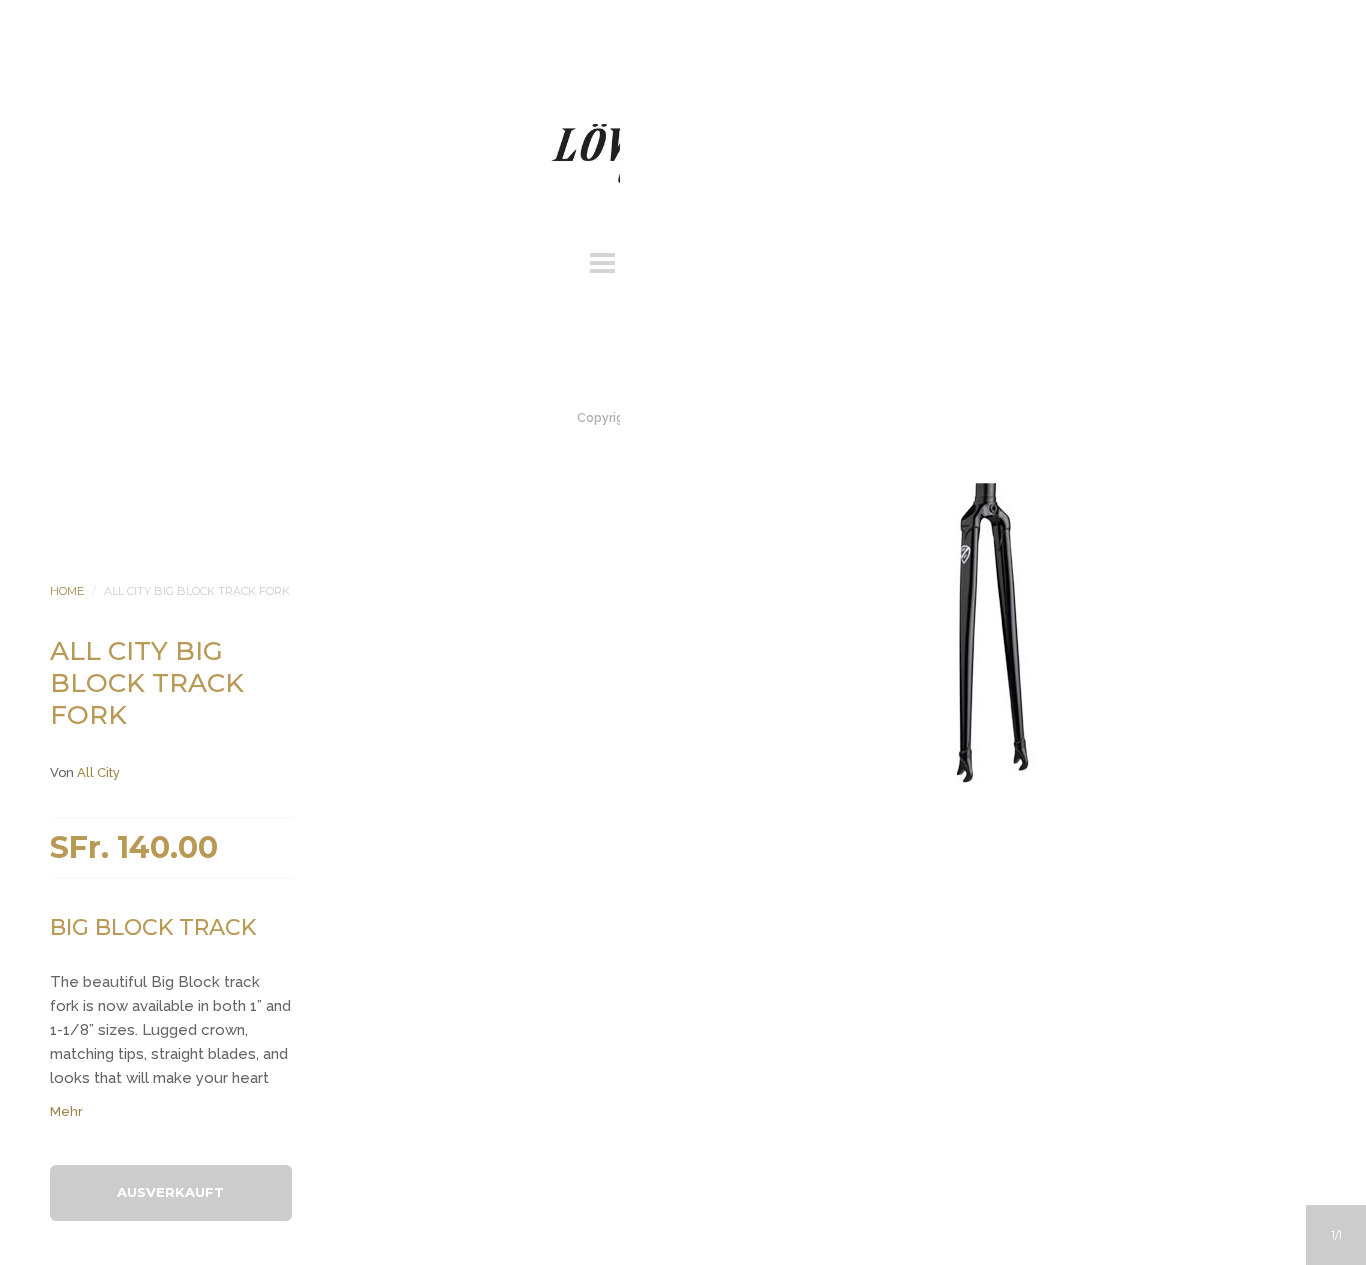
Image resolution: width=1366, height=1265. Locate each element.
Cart (764, 260)
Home (67, 591)
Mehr (66, 1111)
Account (656, 260)
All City (98, 772)
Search (710, 260)
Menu (602, 260)
